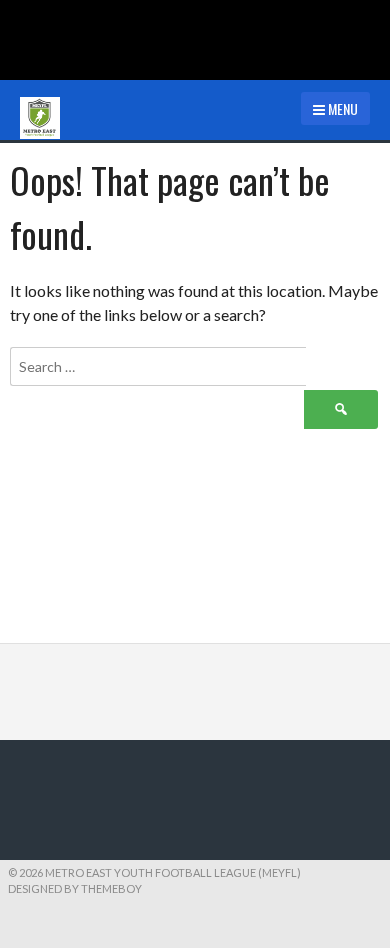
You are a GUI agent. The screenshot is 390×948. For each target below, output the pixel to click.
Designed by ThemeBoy (75, 888)
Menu (341, 108)
